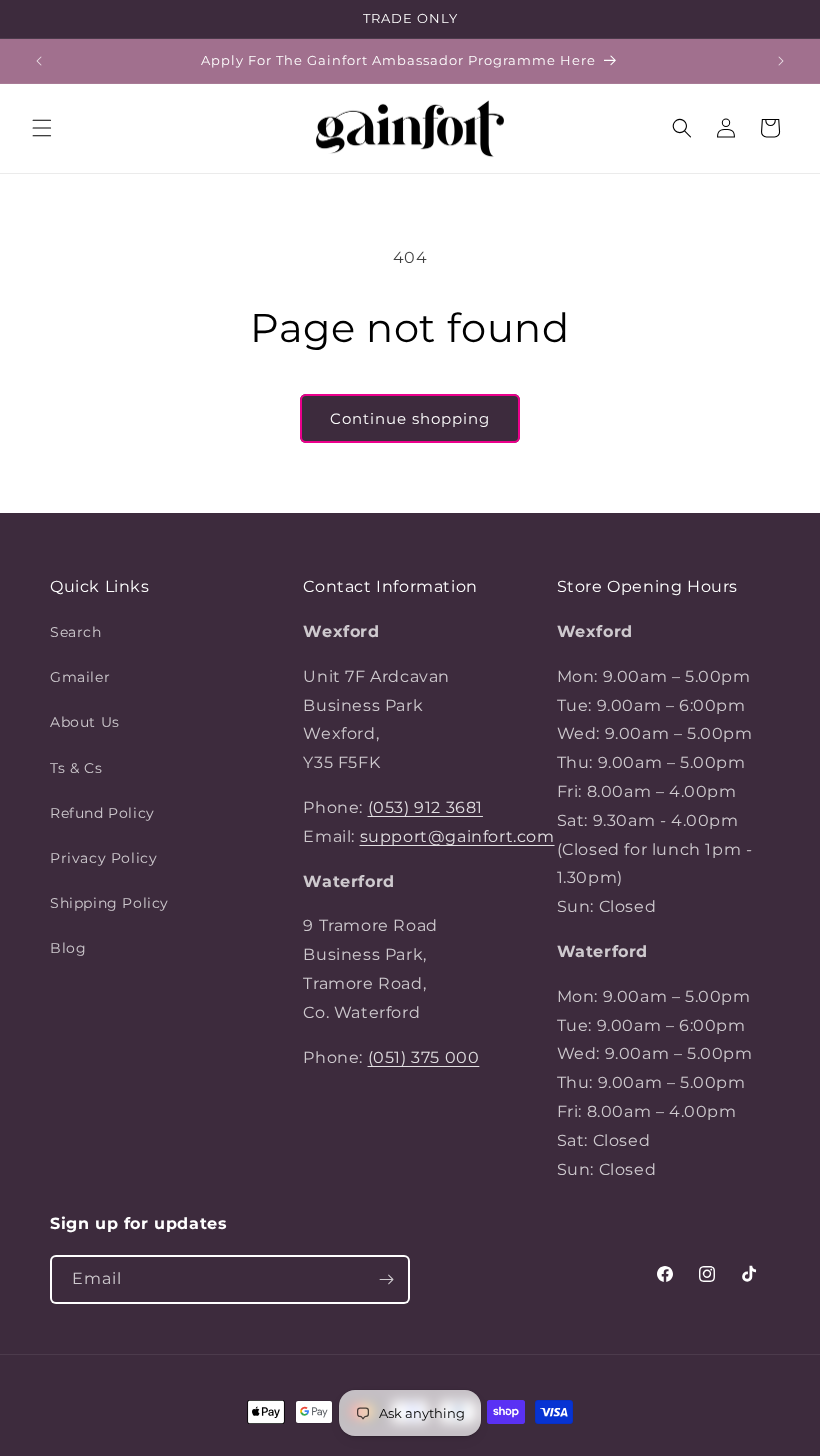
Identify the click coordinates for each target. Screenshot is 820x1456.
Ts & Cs (76, 768)
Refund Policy (102, 813)
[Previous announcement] (39, 61)
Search (76, 632)
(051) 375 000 (424, 1057)
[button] (42, 128)
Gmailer (80, 677)
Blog (68, 948)
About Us (85, 722)
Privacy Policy (103, 858)
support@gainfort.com (457, 836)
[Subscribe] (386, 1279)
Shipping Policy (109, 903)
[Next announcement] (781, 61)
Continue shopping (410, 418)
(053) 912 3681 (425, 807)
